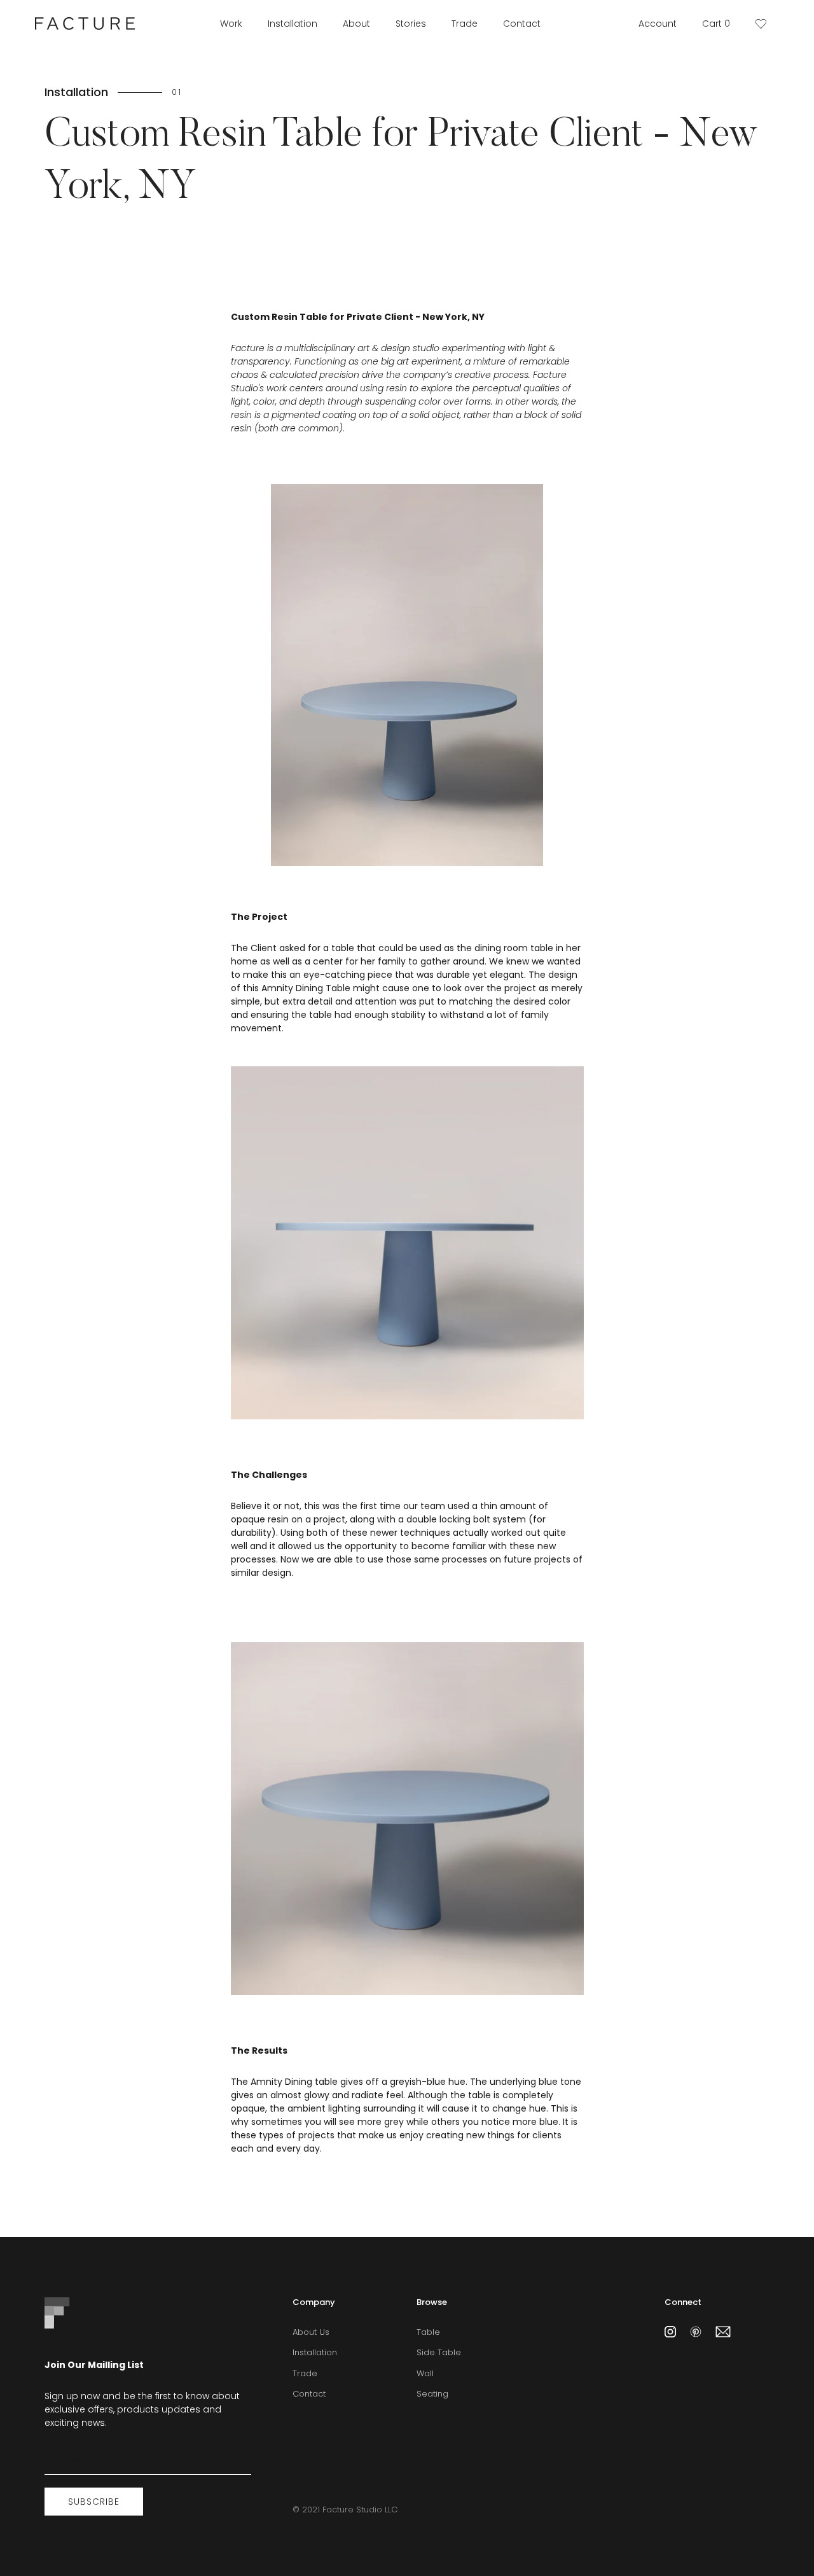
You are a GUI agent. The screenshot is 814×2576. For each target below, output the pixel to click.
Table (428, 2332)
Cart (716, 24)
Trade (465, 24)
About (356, 24)
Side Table (439, 2352)
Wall (425, 2373)
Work (231, 24)
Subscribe (94, 2502)
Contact (522, 24)
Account (658, 24)
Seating (432, 2394)
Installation (293, 24)
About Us (311, 2332)
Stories (411, 24)
